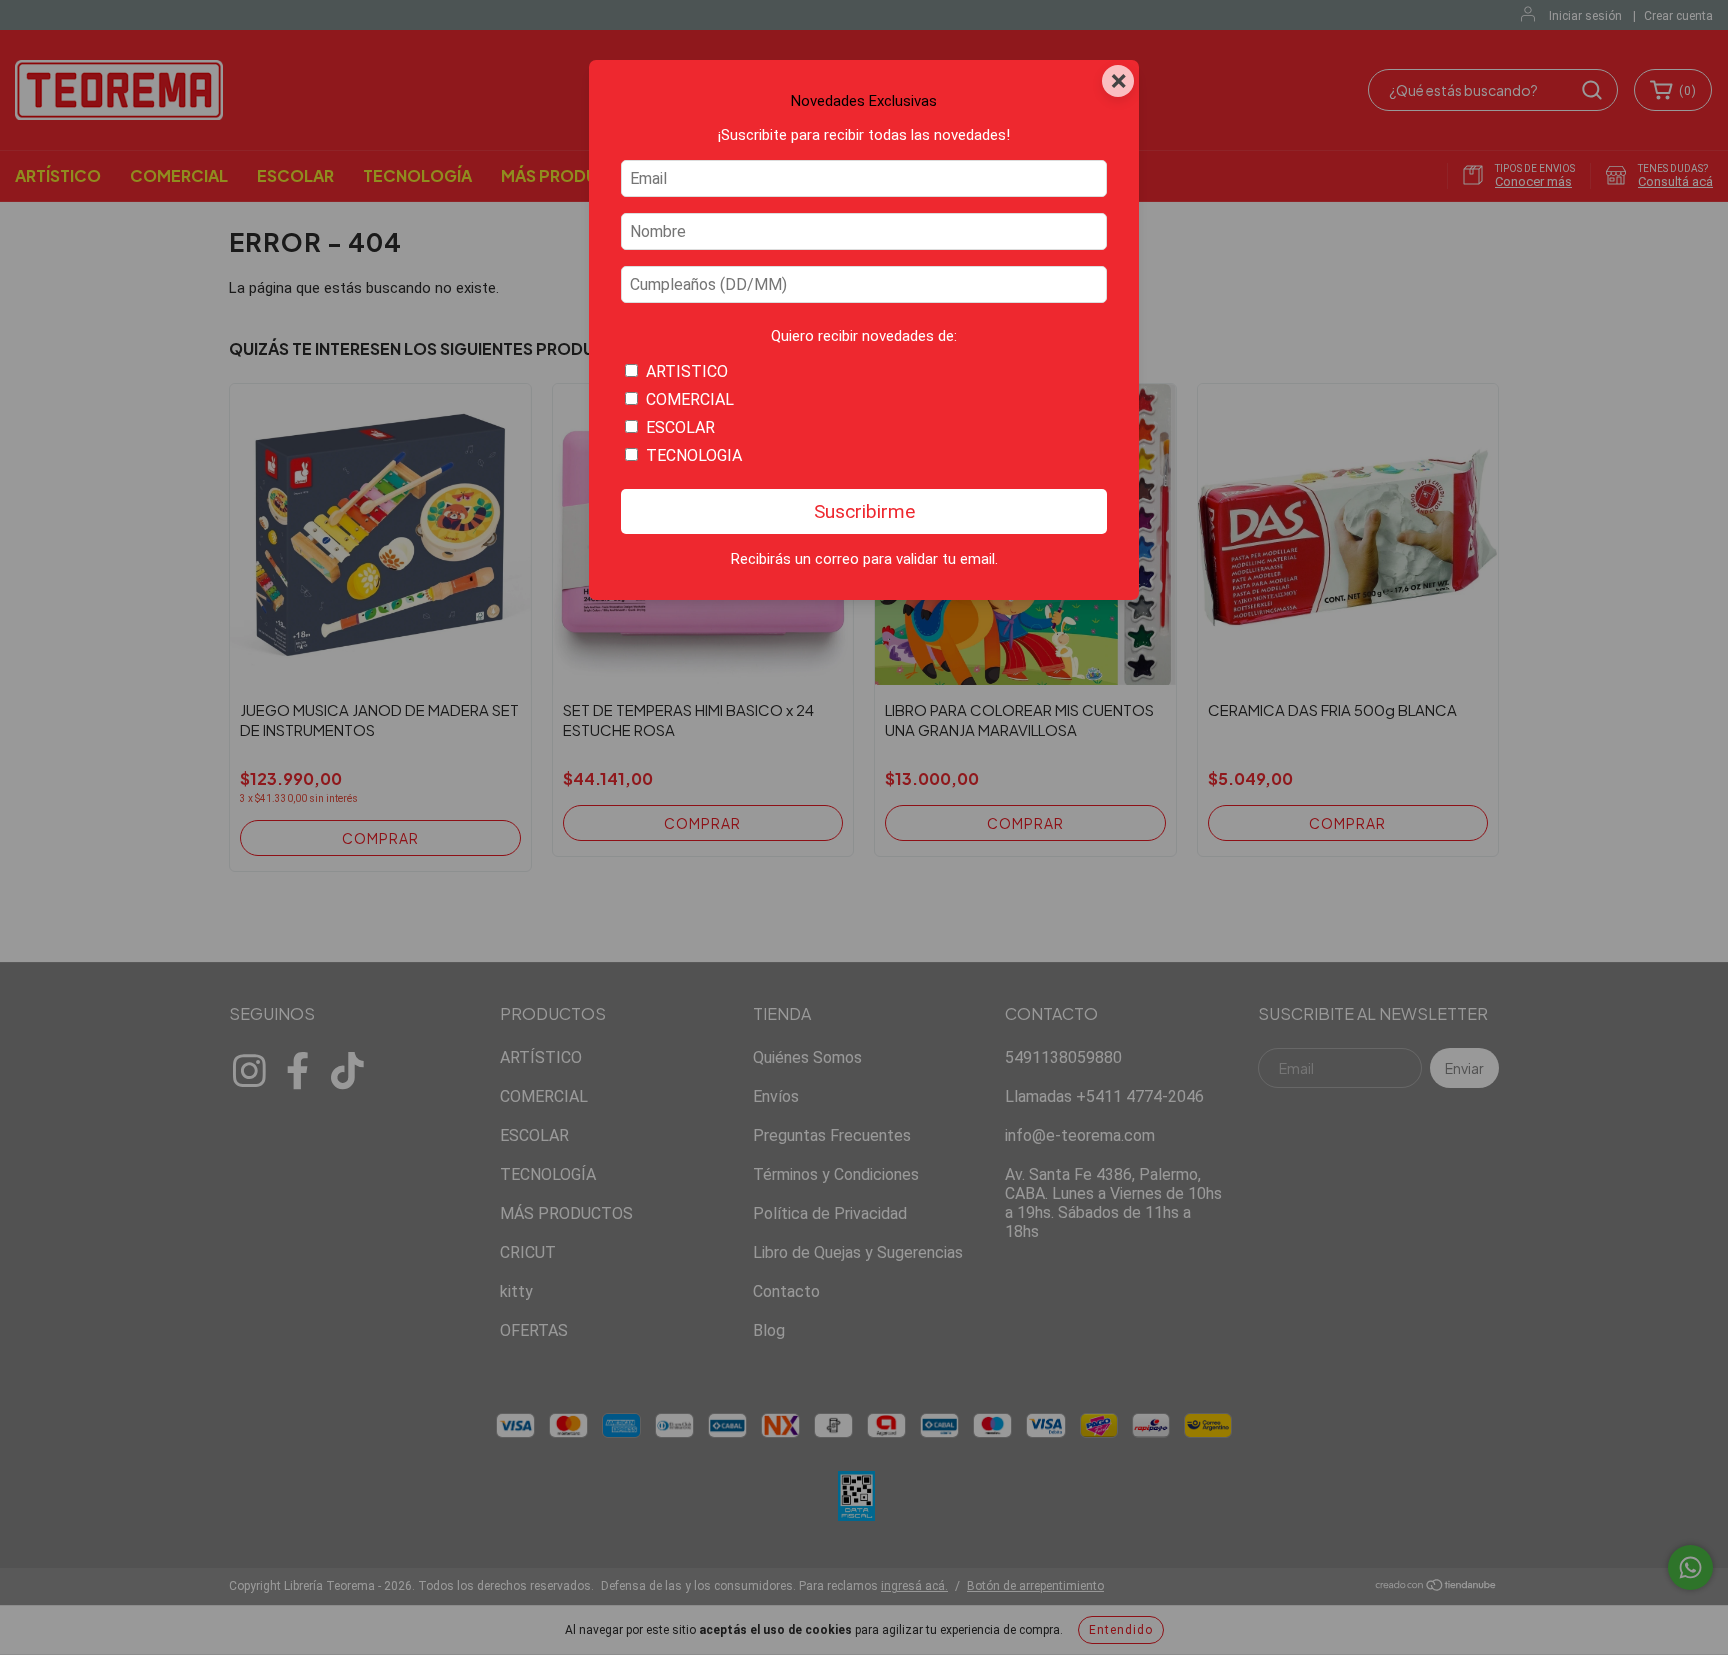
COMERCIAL (690, 399)
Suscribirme (864, 511)
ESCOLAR (680, 427)
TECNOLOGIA (694, 455)
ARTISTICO (687, 371)
